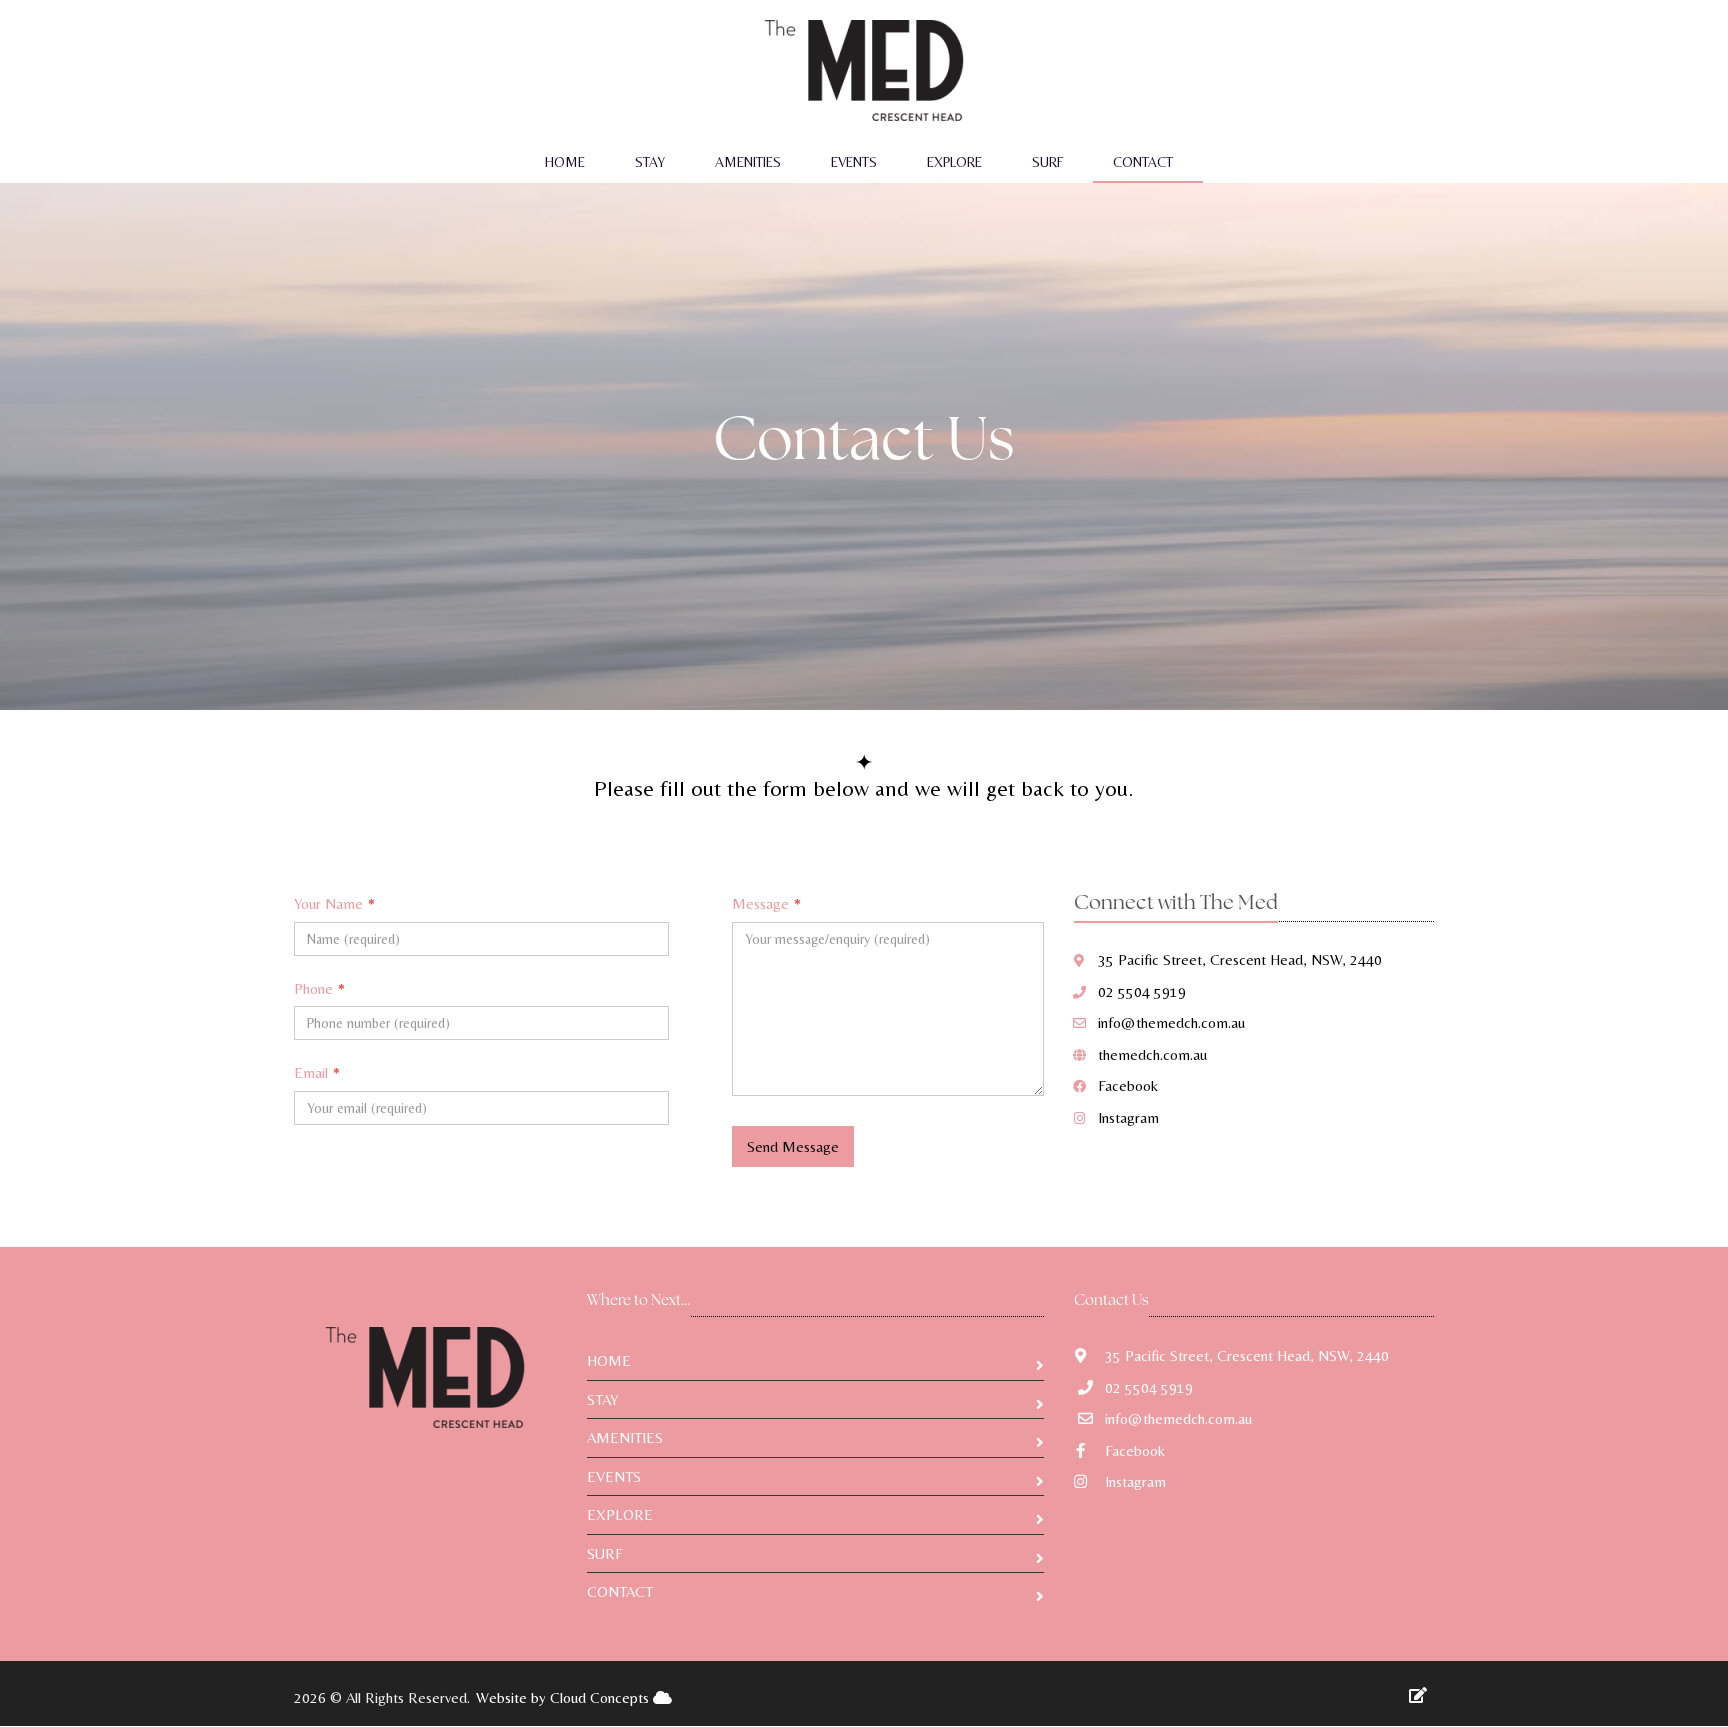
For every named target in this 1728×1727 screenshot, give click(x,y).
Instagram (1128, 1117)
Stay (650, 162)
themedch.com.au (1152, 1054)
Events (854, 162)
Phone (319, 988)
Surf (1047, 162)
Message (766, 903)
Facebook (1128, 1085)
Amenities (748, 162)
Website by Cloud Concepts (564, 1697)
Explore (954, 162)
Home (565, 162)
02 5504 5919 (1142, 991)
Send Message (793, 1146)
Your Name (334, 903)
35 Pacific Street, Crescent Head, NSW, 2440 (1240, 959)
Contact (1143, 162)
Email (317, 1072)
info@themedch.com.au (1171, 1022)
